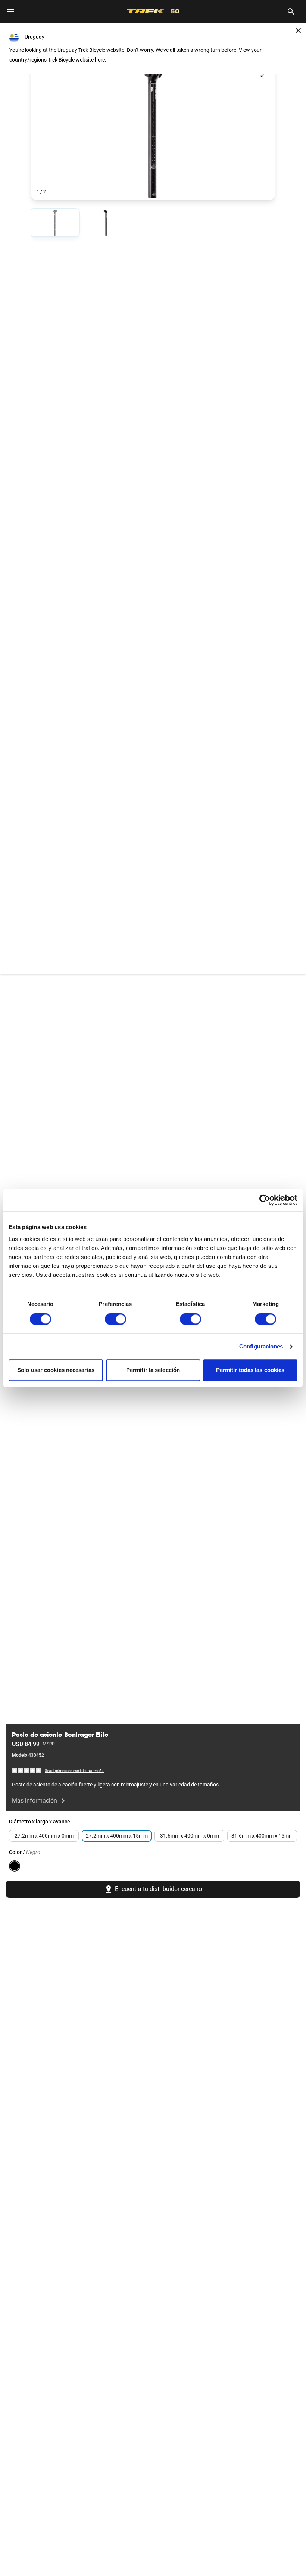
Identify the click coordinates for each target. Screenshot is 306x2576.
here (100, 60)
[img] (27, 1770)
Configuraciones (261, 1346)
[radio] (55, 223)
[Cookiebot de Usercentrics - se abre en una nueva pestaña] (265, 1200)
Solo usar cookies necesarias (56, 1370)
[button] (153, 131)
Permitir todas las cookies (250, 1370)
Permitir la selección (153, 1370)
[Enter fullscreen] (263, 75)
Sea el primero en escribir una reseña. (75, 1771)
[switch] (115, 1319)
